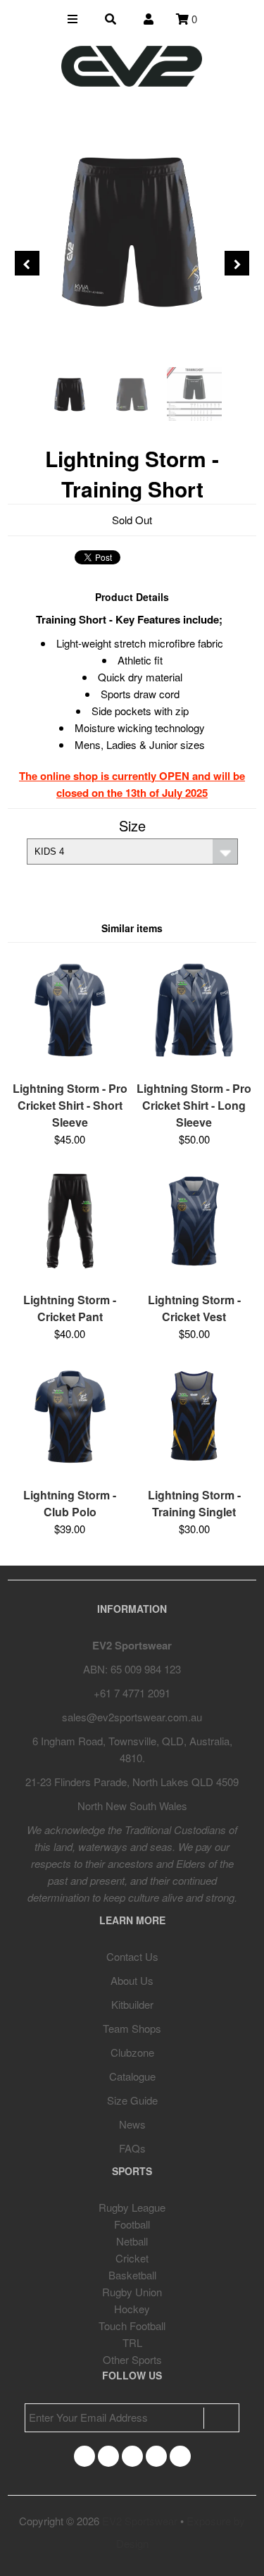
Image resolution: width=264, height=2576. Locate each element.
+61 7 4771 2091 (132, 1693)
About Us (132, 1980)
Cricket (132, 2258)
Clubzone (132, 2052)
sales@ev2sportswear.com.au (132, 1717)
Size (132, 825)
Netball (132, 2241)
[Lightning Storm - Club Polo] (70, 1471)
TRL (132, 2342)
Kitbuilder (132, 2004)
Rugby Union (132, 2292)
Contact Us (132, 1956)
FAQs (132, 2148)
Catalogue (132, 2076)
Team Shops (132, 2028)
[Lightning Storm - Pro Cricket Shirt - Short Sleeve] (70, 1064)
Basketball (132, 2275)
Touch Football (132, 2326)
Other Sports (132, 2359)
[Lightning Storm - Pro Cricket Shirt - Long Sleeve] (194, 1064)
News (132, 2124)
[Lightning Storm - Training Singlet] (194, 1471)
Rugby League (132, 2207)
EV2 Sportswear (140, 2521)
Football (132, 2224)
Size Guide (132, 2100)
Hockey (132, 2309)
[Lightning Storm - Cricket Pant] (70, 1276)
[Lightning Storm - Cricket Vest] (194, 1276)
